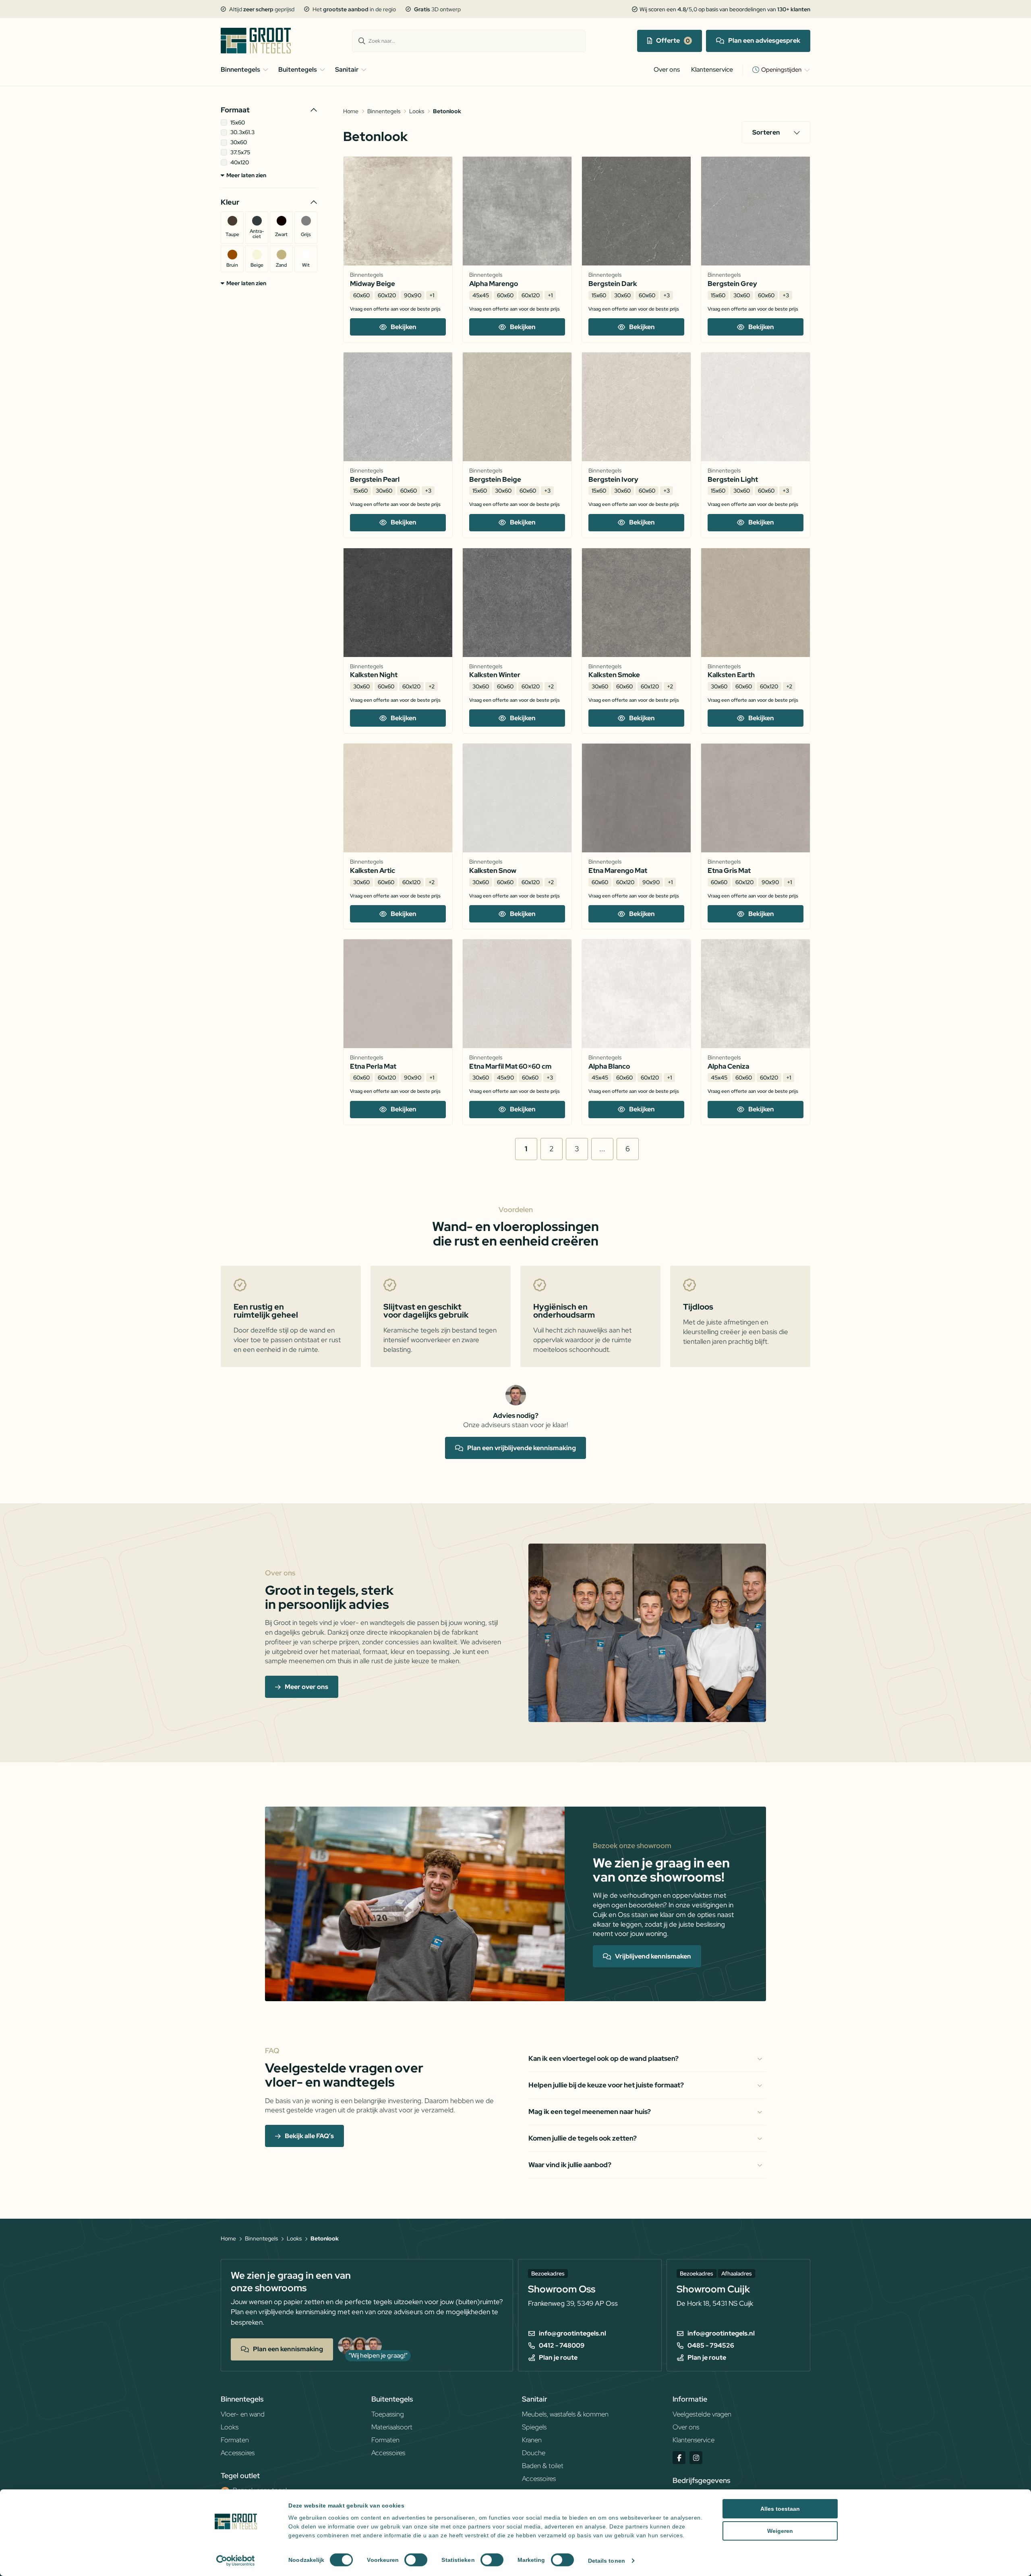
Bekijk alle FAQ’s (309, 2136)
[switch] (416, 2560)
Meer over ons (306, 1687)
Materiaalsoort (392, 2427)
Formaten (235, 2440)
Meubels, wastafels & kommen (565, 2414)
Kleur (230, 202)
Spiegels (534, 2427)
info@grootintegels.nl (572, 2334)
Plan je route (558, 2358)
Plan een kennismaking (288, 2349)
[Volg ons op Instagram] (696, 2458)
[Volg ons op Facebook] (679, 2458)
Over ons (667, 69)
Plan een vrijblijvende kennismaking (522, 1448)
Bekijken (404, 327)
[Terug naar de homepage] (261, 41)
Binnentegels (240, 69)
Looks (417, 111)
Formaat (235, 110)
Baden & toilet (543, 2466)
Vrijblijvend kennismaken (653, 1956)
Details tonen (607, 2561)
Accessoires (238, 2453)
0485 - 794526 (711, 2346)
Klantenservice (712, 69)
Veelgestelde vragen (702, 2414)
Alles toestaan (780, 2509)
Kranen (532, 2440)
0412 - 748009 (562, 2346)
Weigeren (780, 2531)
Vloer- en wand (243, 2414)
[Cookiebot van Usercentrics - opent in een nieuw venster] (236, 2561)
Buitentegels (298, 69)
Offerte (668, 40)
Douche (534, 2453)
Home (351, 111)
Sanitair (347, 69)
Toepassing (388, 2414)
